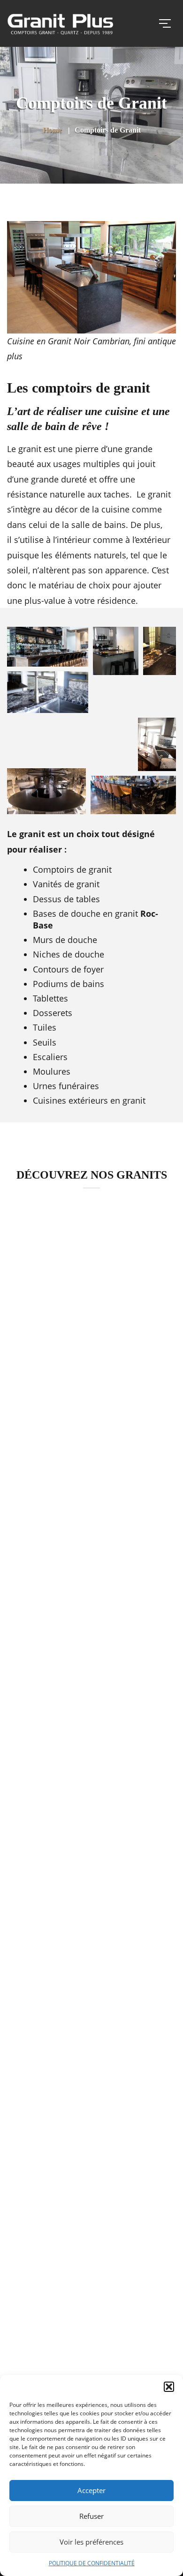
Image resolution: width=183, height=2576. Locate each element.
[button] (169, 2387)
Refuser (91, 2516)
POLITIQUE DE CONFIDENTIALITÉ (92, 2563)
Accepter (91, 2490)
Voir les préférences (91, 2542)
